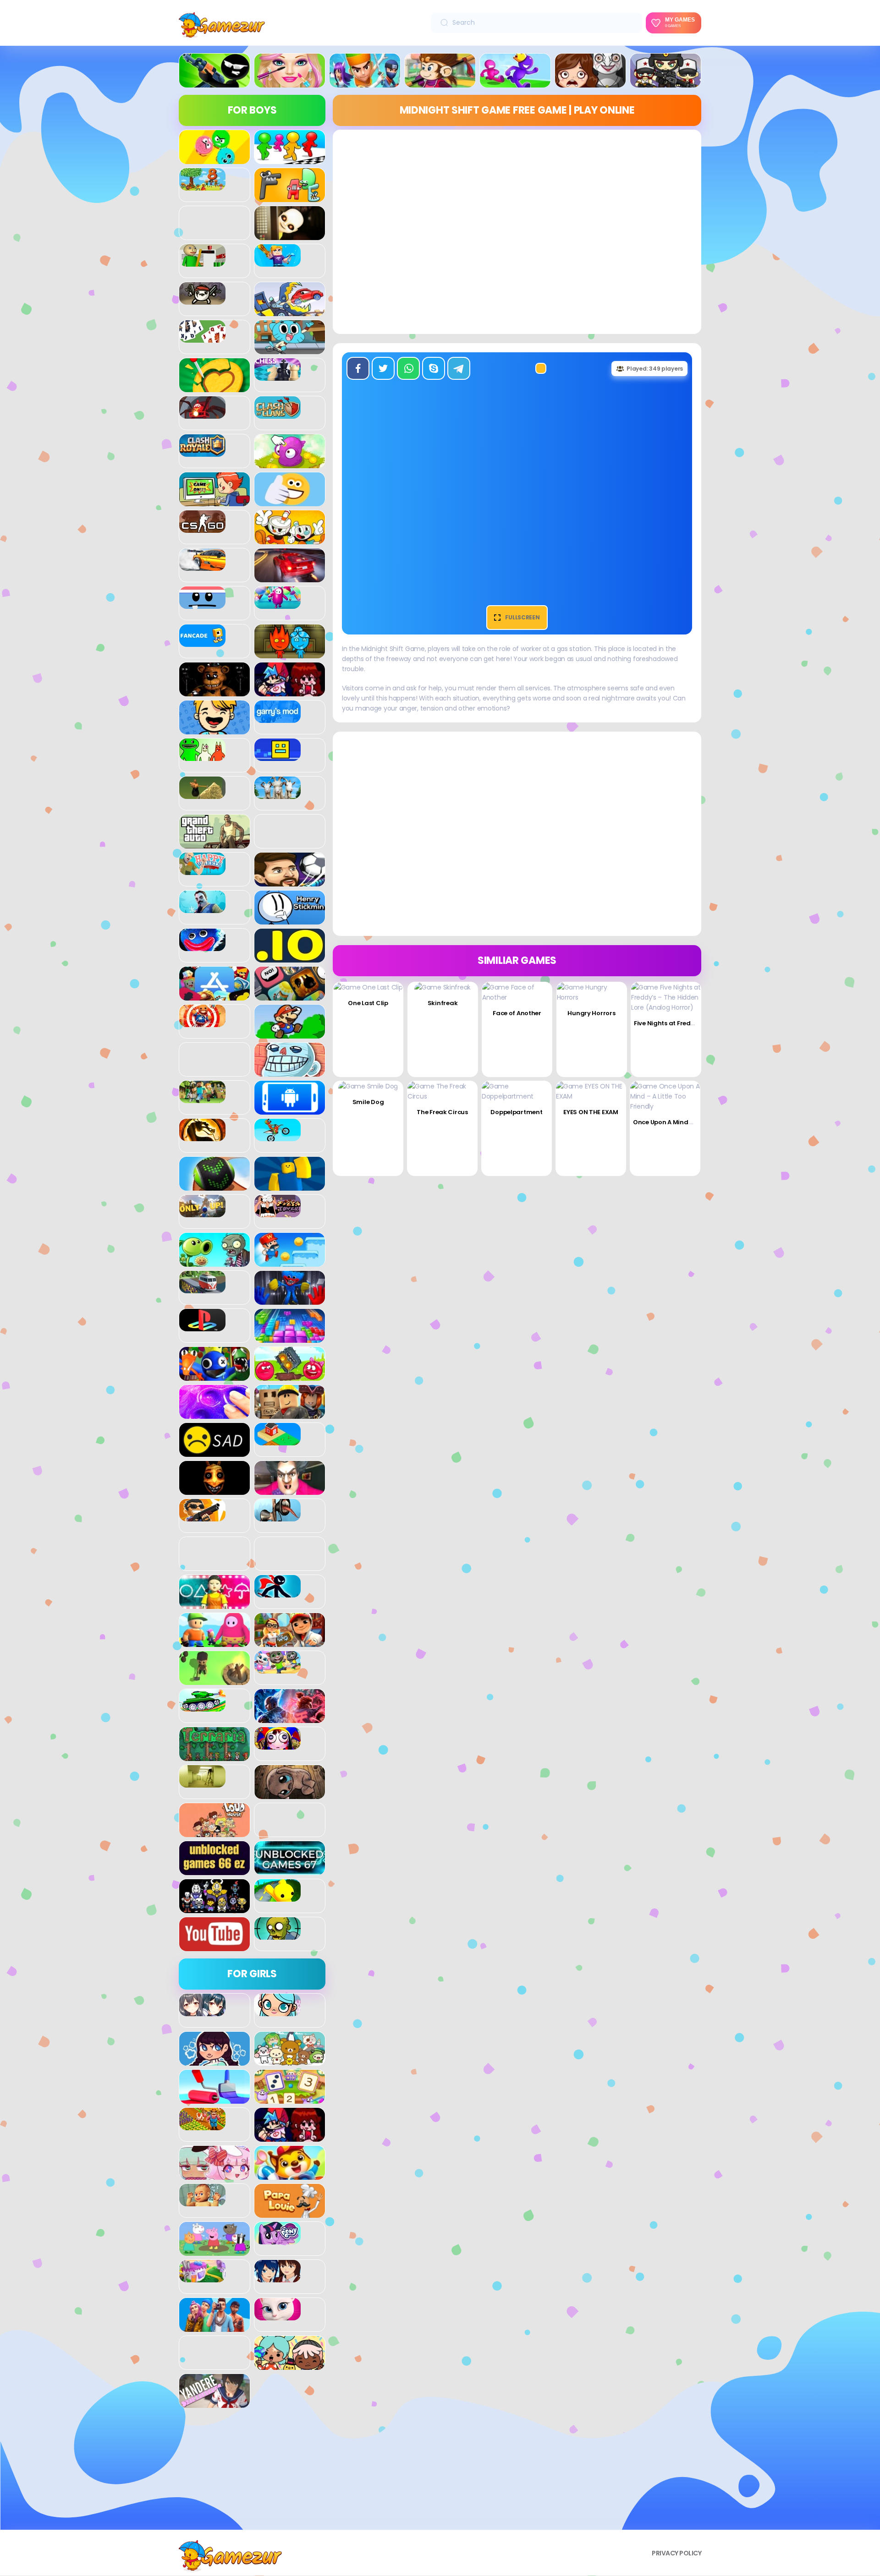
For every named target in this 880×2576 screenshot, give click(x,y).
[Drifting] (202, 566)
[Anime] (202, 2011)
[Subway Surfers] (290, 1642)
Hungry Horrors (591, 1013)
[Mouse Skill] (214, 1186)
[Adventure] (440, 82)
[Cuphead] (290, 539)
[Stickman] (278, 1592)
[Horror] (590, 82)
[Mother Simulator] (202, 2201)
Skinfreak (443, 1003)
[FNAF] (214, 691)
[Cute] (290, 2061)
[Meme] (290, 1072)
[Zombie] (278, 1935)
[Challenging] (214, 387)
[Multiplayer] (665, 82)
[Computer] (214, 501)
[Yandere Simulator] (214, 2403)
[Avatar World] (278, 2011)
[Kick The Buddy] (202, 1022)
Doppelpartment (516, 1112)
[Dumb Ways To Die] (202, 604)
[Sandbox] (278, 1440)
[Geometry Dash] (278, 756)
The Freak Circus (442, 1112)
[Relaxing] (214, 1414)
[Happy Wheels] (202, 870)
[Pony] (278, 2239)
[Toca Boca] (290, 2365)
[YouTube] (214, 1946)
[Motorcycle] (278, 1136)
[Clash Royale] (202, 452)
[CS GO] (202, 528)
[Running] (515, 82)
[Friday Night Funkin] (290, 691)
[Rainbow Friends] (214, 1376)
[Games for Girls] (290, 82)
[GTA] (214, 843)
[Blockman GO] (278, 262)
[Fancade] (202, 642)
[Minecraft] (202, 1098)
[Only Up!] (202, 1212)
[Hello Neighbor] (202, 908)
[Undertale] (214, 1908)
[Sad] (214, 1452)
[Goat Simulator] (278, 794)
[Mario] (290, 1034)
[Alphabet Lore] (290, 197)
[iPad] (214, 995)
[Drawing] (214, 2099)
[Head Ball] (290, 881)
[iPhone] (290, 995)
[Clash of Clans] (278, 414)
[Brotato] (202, 300)
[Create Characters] (214, 2061)
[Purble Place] (202, 2277)
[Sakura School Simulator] (278, 2277)
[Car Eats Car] (290, 311)
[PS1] (202, 1326)
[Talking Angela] (278, 2315)
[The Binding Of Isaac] (290, 1794)
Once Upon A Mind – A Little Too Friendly (693, 1122)
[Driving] (290, 577)
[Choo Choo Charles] (202, 414)
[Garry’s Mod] (278, 718)
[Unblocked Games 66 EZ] (214, 1870)
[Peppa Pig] (214, 2251)
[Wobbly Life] (278, 1897)
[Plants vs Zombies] (214, 1262)
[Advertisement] (252, 2472)
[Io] (290, 957)
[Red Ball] (290, 1376)
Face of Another (517, 1013)
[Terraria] (214, 1756)
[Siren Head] (278, 1516)
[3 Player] (214, 159)
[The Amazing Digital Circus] (278, 1745)
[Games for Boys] (214, 82)
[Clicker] (290, 463)
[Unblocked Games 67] (290, 1870)
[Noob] (290, 1186)
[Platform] (290, 1262)
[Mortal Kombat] (202, 1136)
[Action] (365, 82)
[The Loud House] (214, 1832)
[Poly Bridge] (202, 1288)
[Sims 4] (214, 2327)
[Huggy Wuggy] (202, 946)
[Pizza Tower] (278, 1212)
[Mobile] (290, 1110)
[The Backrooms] (202, 1783)
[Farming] (202, 2125)
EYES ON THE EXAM (591, 1112)
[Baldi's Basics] (202, 262)
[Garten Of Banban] (202, 756)
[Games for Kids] (290, 2175)
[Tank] (202, 1706)
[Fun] (214, 729)
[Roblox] (290, 1414)
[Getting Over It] (202, 794)
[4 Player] (290, 159)
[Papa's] (290, 2213)
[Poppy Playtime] (290, 1300)
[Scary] (214, 1490)
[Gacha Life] (214, 2175)
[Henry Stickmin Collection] (290, 919)
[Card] (202, 338)
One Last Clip (368, 1003)
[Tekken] (290, 1718)
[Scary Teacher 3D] (290, 1490)
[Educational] (290, 2099)
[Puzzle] (290, 1338)
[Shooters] (202, 1516)
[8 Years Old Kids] (202, 186)
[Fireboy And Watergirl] (290, 653)
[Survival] (214, 1680)
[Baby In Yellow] (290, 235)
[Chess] (278, 376)
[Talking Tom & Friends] (278, 1668)
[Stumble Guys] (214, 1642)
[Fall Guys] (278, 604)
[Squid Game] (214, 1604)
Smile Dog (368, 1102)
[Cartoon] (290, 349)
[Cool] (290, 501)
